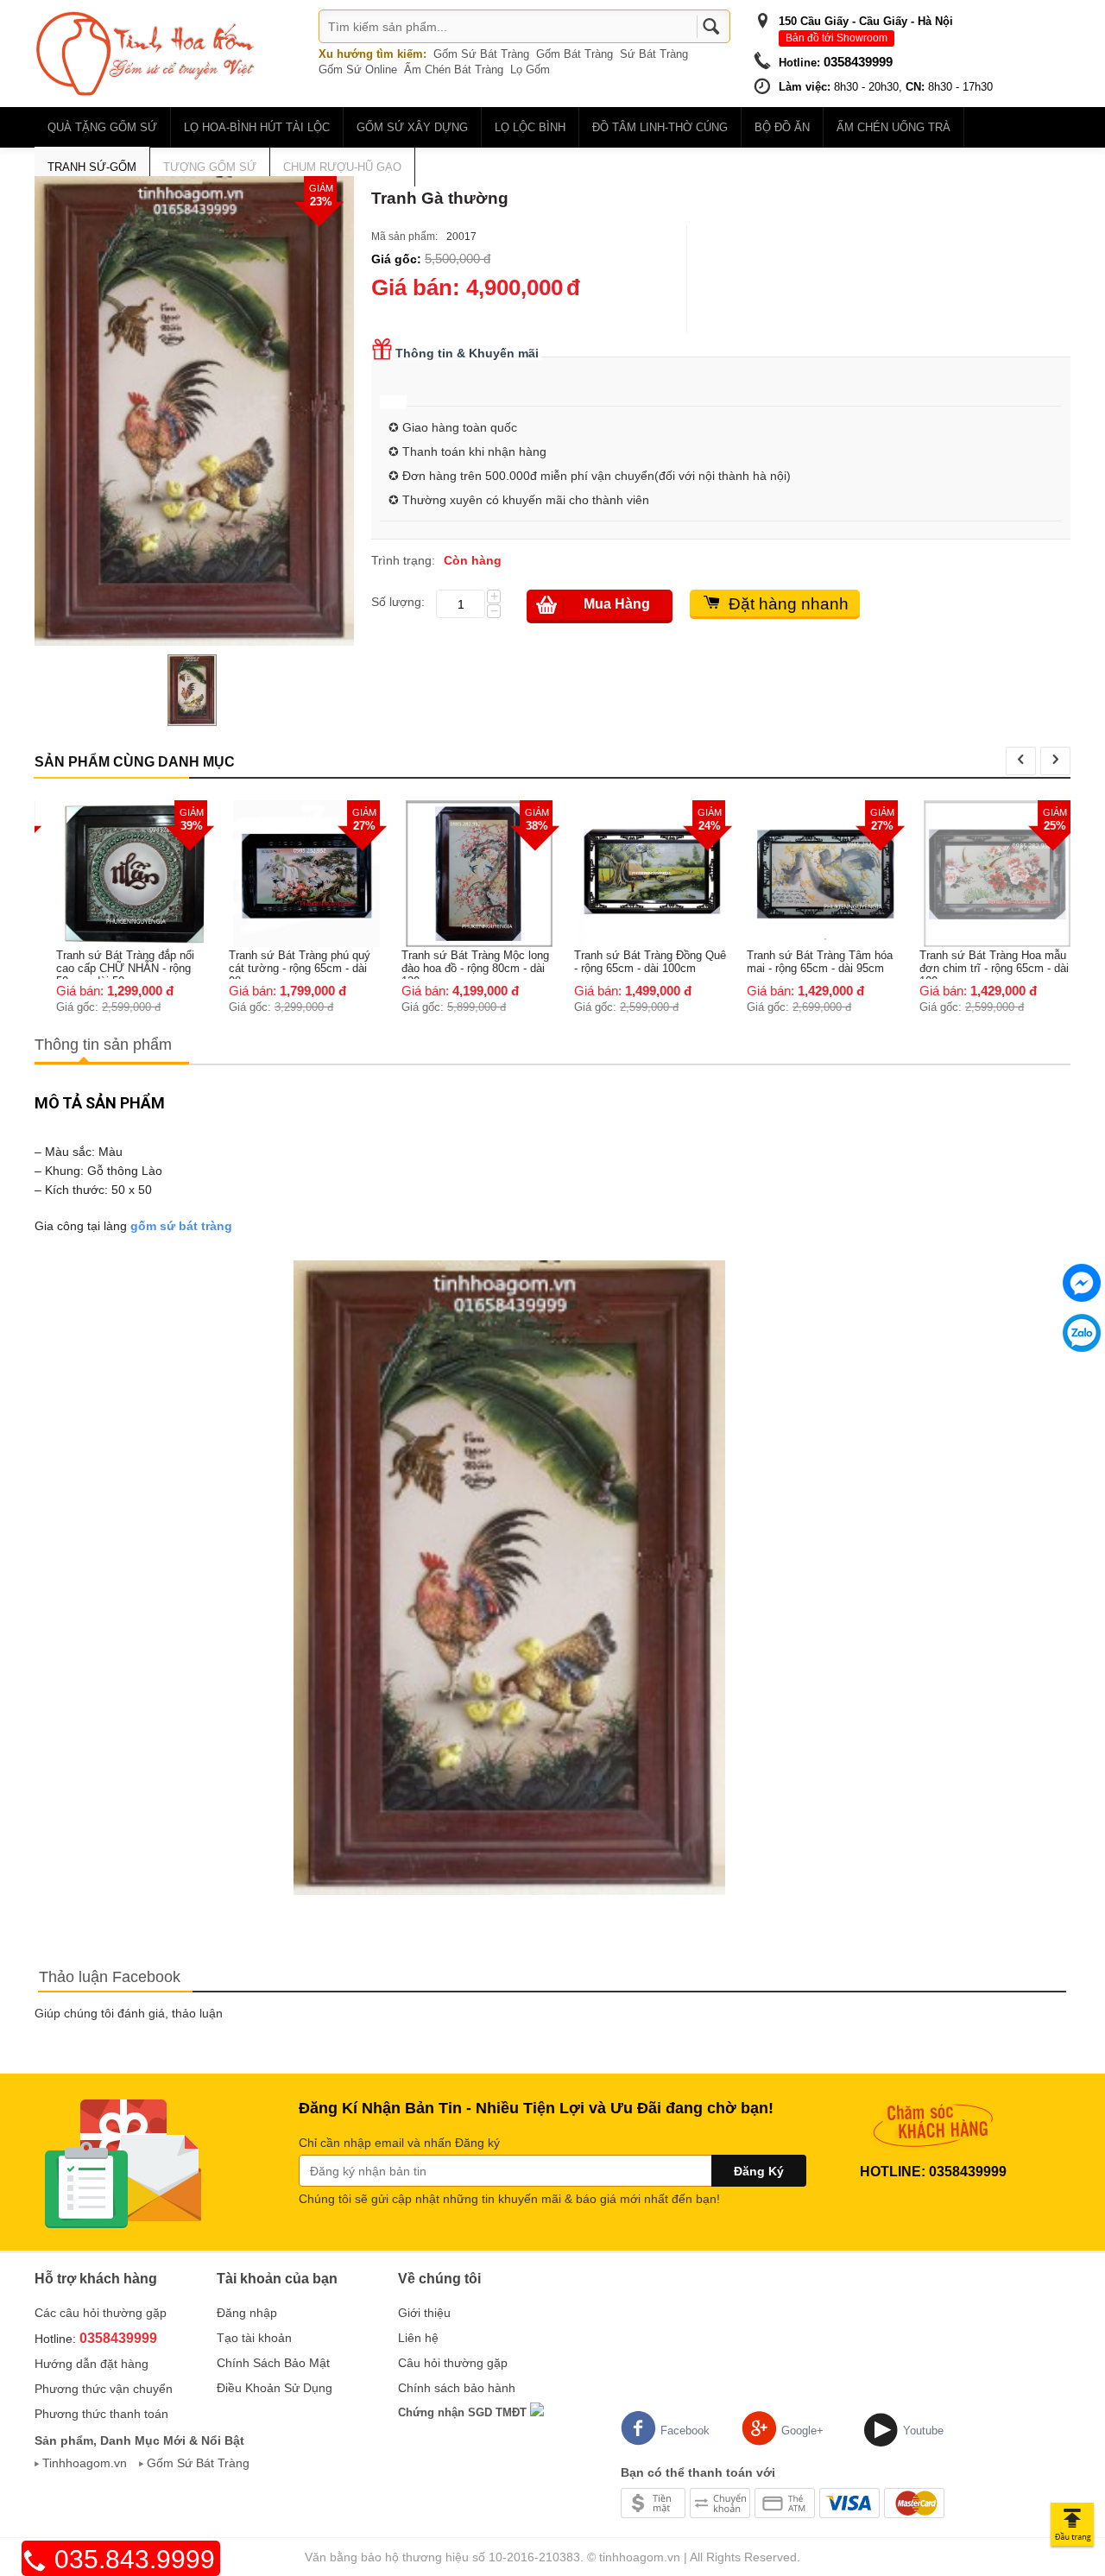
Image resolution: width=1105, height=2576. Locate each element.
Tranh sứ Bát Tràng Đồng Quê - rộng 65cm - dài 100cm (637, 962)
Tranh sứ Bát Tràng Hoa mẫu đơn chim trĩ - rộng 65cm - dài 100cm (981, 964)
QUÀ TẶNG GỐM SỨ (102, 127)
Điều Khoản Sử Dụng (275, 2388)
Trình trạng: (403, 560)
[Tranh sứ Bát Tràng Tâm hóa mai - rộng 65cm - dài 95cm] (811, 873)
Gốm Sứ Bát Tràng (481, 54)
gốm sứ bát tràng (181, 1226)
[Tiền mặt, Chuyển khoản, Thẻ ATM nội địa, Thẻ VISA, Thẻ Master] (783, 2502)
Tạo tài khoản (254, 2338)
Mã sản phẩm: (404, 237)
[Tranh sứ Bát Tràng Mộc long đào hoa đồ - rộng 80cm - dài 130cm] (466, 873)
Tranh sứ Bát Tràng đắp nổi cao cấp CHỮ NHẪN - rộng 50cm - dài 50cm (112, 964)
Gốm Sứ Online (358, 69)
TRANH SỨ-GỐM (92, 167)
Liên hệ (418, 2338)
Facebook (685, 2431)
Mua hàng (617, 604)
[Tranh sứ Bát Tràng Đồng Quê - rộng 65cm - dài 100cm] (639, 873)
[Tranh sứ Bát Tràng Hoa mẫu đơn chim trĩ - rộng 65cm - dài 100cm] (984, 873)
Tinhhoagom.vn (85, 2463)
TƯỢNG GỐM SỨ (210, 167)
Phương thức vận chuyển (104, 2389)
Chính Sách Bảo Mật (273, 2363)
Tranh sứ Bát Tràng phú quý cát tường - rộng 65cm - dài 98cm (287, 964)
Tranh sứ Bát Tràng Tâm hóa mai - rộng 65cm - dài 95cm (807, 962)
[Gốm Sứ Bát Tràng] (147, 53)
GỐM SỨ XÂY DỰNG (412, 127)
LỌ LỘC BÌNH (530, 127)
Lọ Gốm (530, 69)
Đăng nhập (247, 2313)
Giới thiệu (424, 2313)
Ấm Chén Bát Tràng (454, 69)
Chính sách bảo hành (457, 2388)
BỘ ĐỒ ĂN (782, 127)
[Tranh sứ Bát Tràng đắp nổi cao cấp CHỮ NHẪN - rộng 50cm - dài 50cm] (121, 873)
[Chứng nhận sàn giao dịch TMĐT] (537, 2412)
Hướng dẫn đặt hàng (92, 2364)
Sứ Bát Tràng (654, 54)
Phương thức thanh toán (101, 2414)
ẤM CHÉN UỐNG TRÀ (893, 127)
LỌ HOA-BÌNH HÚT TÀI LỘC (257, 127)
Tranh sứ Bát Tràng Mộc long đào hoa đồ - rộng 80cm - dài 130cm (462, 964)
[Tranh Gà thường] (194, 411)
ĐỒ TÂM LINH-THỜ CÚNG (660, 127)
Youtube (923, 2431)
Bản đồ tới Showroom (837, 38)
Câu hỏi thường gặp (453, 2363)
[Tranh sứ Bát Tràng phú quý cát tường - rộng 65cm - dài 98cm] (294, 873)
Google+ (802, 2431)
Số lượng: (398, 602)
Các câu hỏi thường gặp (101, 2313)
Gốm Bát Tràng (575, 54)
